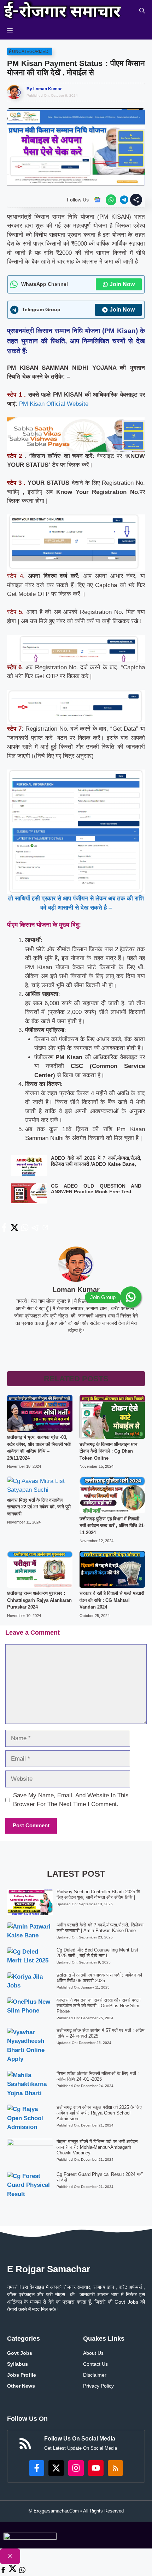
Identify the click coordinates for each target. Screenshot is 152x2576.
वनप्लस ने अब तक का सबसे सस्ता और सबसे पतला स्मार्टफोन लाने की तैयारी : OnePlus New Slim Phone (99, 2006)
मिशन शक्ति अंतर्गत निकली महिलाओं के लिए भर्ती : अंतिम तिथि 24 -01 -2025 (98, 2076)
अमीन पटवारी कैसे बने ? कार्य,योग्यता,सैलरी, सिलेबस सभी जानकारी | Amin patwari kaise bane (100, 1928)
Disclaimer (95, 2375)
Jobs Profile (22, 2375)
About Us (93, 2353)
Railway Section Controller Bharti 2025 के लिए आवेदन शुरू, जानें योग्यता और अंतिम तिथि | (98, 1895)
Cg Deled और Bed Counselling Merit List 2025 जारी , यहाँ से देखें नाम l (97, 1953)
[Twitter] (13, 2571)
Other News (21, 2386)
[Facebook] (3, 2571)
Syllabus (17, 2364)
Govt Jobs (20, 2353)
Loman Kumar (48, 89)
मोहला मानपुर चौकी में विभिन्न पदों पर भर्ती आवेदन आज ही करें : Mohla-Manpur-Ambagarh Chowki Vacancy (97, 2147)
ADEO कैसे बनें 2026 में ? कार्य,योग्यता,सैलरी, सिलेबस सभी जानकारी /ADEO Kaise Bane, (96, 1161)
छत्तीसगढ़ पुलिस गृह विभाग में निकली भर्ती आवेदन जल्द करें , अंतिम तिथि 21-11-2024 (112, 1526)
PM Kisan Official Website (54, 404)
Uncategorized (30, 52)
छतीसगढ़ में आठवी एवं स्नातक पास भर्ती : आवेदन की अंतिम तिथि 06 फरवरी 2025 (99, 1978)
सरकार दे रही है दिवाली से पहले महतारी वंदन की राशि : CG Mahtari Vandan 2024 (112, 1600)
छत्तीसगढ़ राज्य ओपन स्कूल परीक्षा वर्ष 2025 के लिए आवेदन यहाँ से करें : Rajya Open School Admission (99, 2113)
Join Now (122, 284)
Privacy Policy (98, 2386)
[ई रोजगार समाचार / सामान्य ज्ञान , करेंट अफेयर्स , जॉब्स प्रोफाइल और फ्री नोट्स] (63, 11)
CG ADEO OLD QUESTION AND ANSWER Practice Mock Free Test (96, 1189)
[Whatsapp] (22, 2571)
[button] (142, 11)
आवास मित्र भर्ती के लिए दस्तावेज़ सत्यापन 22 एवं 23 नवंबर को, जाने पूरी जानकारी (39, 1507)
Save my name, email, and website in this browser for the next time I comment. (71, 1800)
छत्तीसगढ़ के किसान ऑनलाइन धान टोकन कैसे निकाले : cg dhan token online (108, 1451)
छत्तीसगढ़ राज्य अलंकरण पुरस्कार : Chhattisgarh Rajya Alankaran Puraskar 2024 (39, 1600)
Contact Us (95, 2364)
